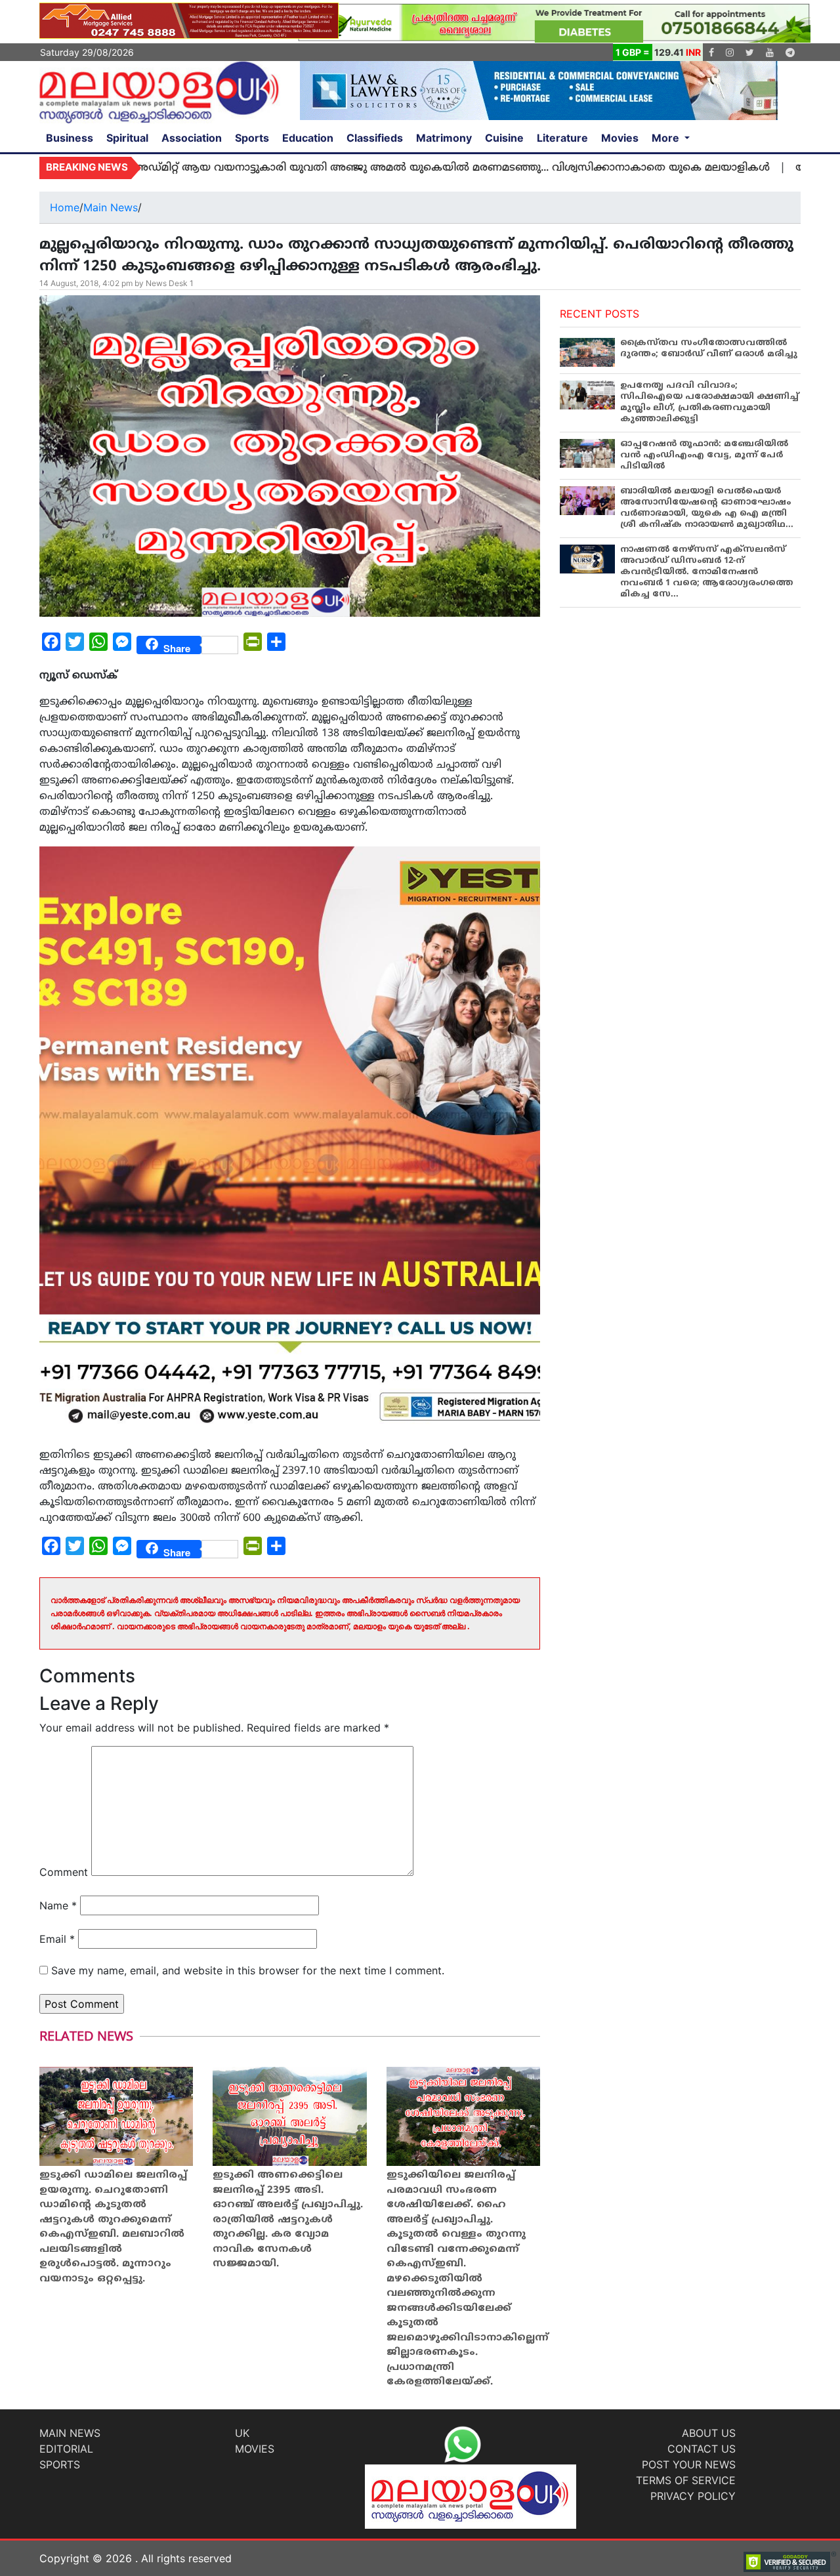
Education (308, 138)
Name (58, 1905)
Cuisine (504, 138)
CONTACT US (702, 2449)
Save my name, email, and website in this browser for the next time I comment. (248, 1970)
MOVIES (255, 2449)
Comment (64, 1872)
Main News (111, 207)
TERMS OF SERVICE (686, 2480)
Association (192, 138)
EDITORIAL (66, 2449)
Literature (562, 138)
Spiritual (127, 138)
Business (70, 138)
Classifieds (375, 138)
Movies (620, 138)
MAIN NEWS (70, 2433)
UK (242, 2433)
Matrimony (444, 138)
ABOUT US (709, 2433)
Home (65, 207)
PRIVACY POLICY (693, 2496)
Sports (252, 138)
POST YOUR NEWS (689, 2464)
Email (57, 1939)
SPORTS (60, 2464)
